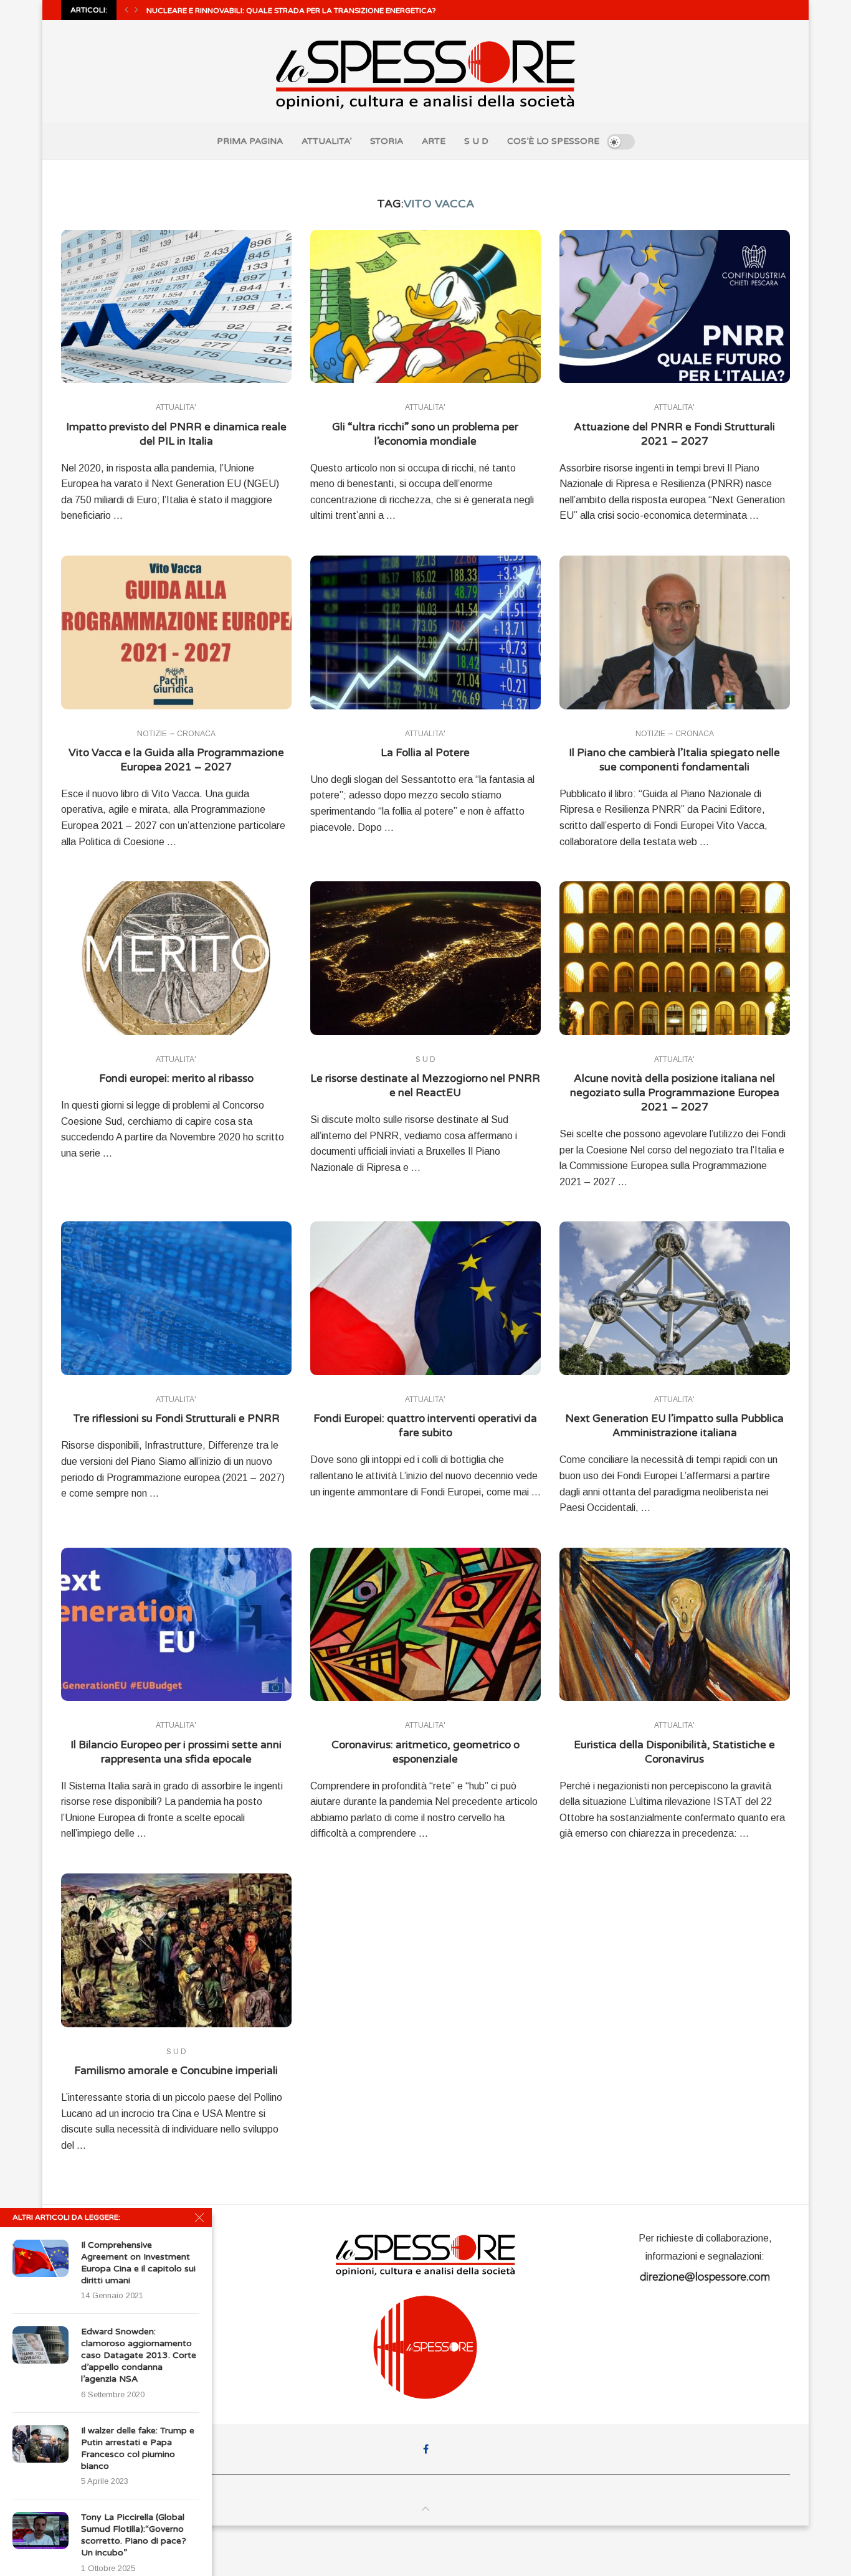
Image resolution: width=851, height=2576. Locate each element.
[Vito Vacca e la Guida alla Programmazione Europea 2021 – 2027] (176, 632)
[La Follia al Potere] (425, 632)
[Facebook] (426, 2449)
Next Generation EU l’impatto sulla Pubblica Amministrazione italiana (674, 1426)
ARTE (434, 141)
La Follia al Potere (425, 753)
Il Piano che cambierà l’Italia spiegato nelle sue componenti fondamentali (674, 760)
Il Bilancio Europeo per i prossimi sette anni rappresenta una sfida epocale (176, 1752)
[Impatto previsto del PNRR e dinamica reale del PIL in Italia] (176, 307)
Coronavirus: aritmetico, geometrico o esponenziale (425, 1752)
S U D (476, 141)
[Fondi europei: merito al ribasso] (176, 958)
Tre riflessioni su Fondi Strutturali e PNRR (176, 1418)
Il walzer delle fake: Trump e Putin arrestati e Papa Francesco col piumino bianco (138, 2448)
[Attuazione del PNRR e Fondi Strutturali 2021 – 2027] (675, 307)
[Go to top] (425, 2509)
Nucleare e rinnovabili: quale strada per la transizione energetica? (291, 11)
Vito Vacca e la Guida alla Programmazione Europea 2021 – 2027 (176, 760)
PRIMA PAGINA (250, 141)
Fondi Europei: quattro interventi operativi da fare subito (425, 1426)
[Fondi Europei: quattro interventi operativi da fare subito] (425, 1298)
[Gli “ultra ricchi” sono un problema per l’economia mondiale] (425, 307)
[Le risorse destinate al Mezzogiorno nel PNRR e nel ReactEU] (425, 958)
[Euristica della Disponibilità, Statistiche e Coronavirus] (675, 1625)
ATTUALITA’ (326, 141)
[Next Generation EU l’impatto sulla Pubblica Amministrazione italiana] (675, 1298)
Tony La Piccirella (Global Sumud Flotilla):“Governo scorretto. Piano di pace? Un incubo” (134, 2535)
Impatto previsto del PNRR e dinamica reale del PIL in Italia (176, 434)
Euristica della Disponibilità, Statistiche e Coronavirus (674, 1752)
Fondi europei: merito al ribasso (176, 1078)
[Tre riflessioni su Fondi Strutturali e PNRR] (176, 1298)
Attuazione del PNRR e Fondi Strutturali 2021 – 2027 (674, 434)
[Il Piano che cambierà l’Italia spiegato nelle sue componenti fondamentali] (675, 632)
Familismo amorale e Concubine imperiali (176, 2071)
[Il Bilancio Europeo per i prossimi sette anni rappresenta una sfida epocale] (176, 1625)
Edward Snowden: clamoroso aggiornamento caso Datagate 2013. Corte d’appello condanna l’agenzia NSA (139, 2355)
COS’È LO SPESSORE (553, 141)
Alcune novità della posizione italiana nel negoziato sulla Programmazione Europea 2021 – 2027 (675, 1093)
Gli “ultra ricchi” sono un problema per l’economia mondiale (425, 434)
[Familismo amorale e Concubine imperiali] (176, 1950)
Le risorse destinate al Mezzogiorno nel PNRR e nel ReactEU (425, 1086)
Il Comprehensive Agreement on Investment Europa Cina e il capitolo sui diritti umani (138, 2263)
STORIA (387, 141)
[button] (126, 10)
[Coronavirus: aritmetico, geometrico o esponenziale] (425, 1625)
